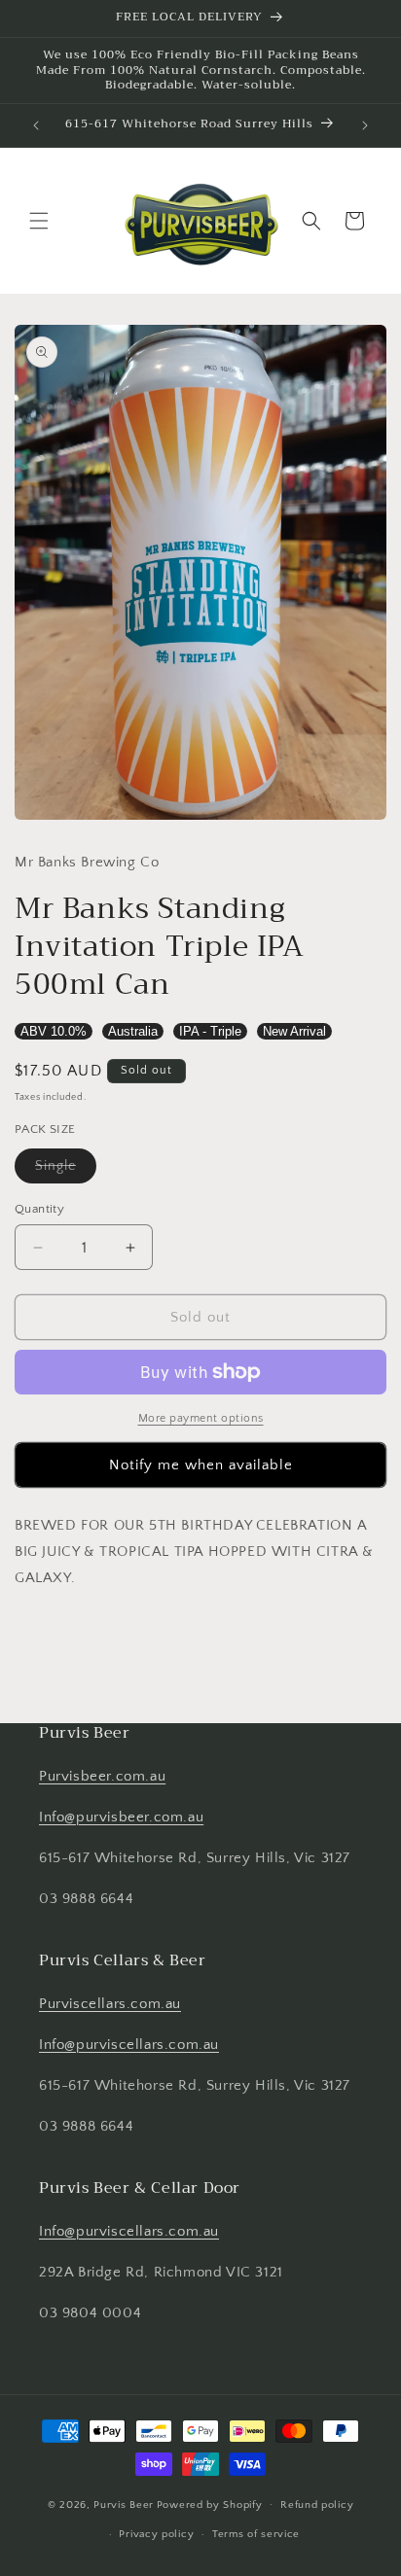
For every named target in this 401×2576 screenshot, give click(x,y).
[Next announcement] (365, 125)
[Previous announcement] (36, 125)
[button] (39, 221)
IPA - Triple (210, 1031)
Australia (133, 1031)
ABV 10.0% (54, 1031)
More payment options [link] (201, 1418)
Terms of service (256, 2534)
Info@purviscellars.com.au (129, 2045)
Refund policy (317, 2505)
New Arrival (294, 1031)
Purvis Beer (124, 2504)
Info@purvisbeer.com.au (121, 1817)
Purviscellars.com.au (110, 2004)
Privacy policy (156, 2534)
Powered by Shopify (210, 2504)
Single (66, 1170)
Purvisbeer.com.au (102, 1776)
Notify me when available (201, 1465)
